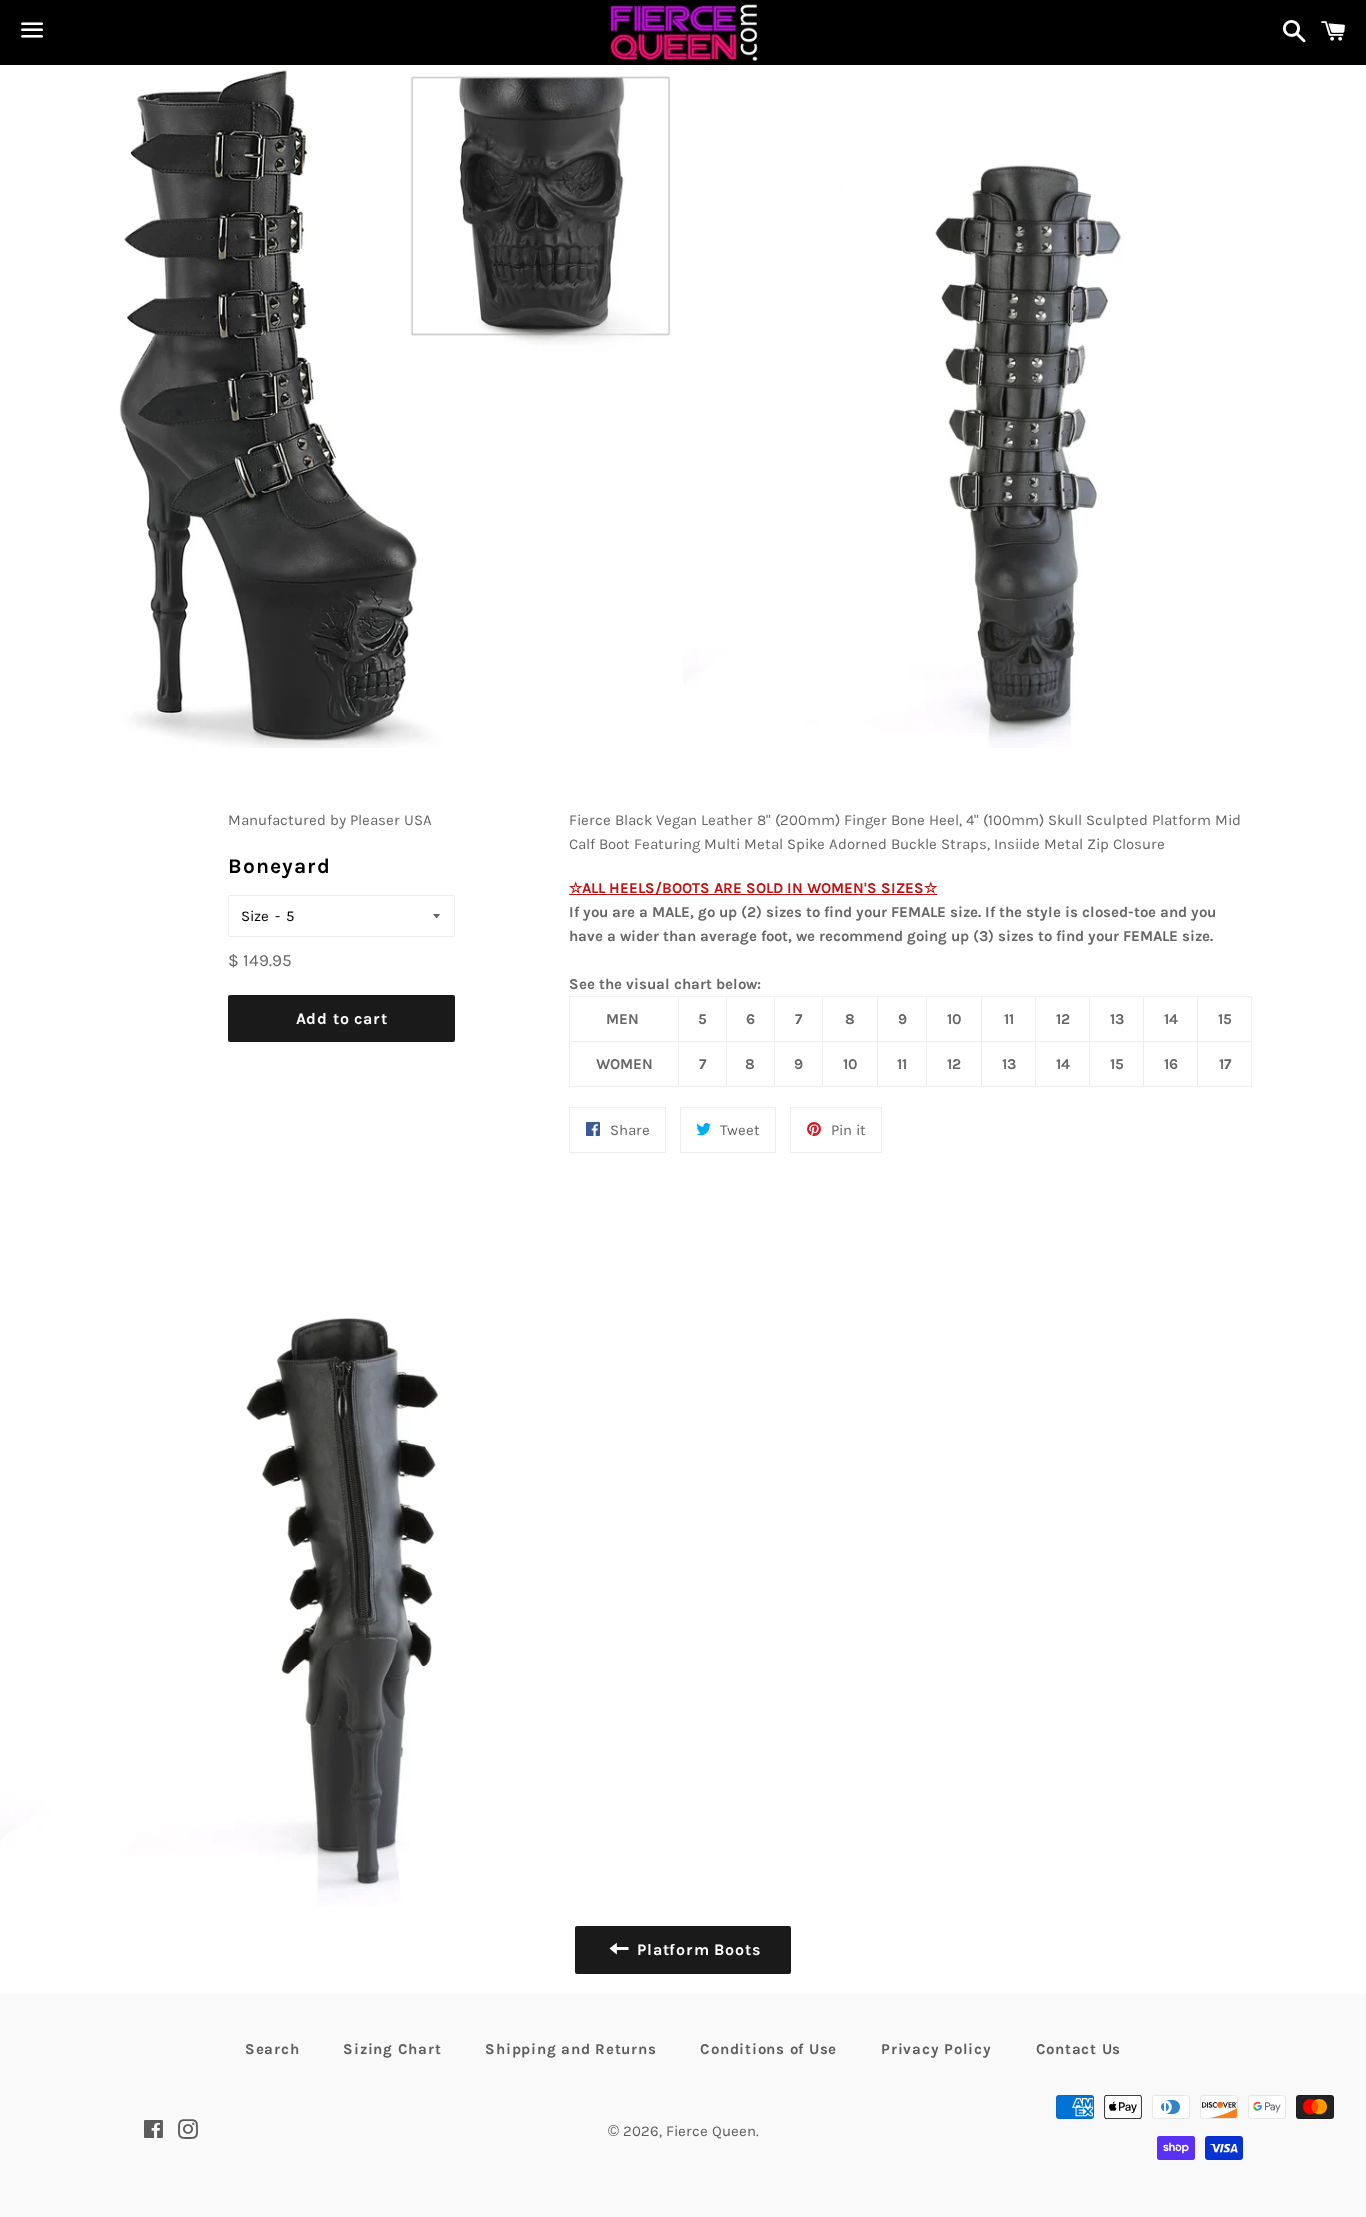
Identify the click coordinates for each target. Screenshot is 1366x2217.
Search (272, 2049)
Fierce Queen (711, 2131)
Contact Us (1079, 2049)
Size (255, 916)
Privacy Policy (936, 2049)
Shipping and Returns (570, 2049)
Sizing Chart (392, 2049)
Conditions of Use (768, 2049)
